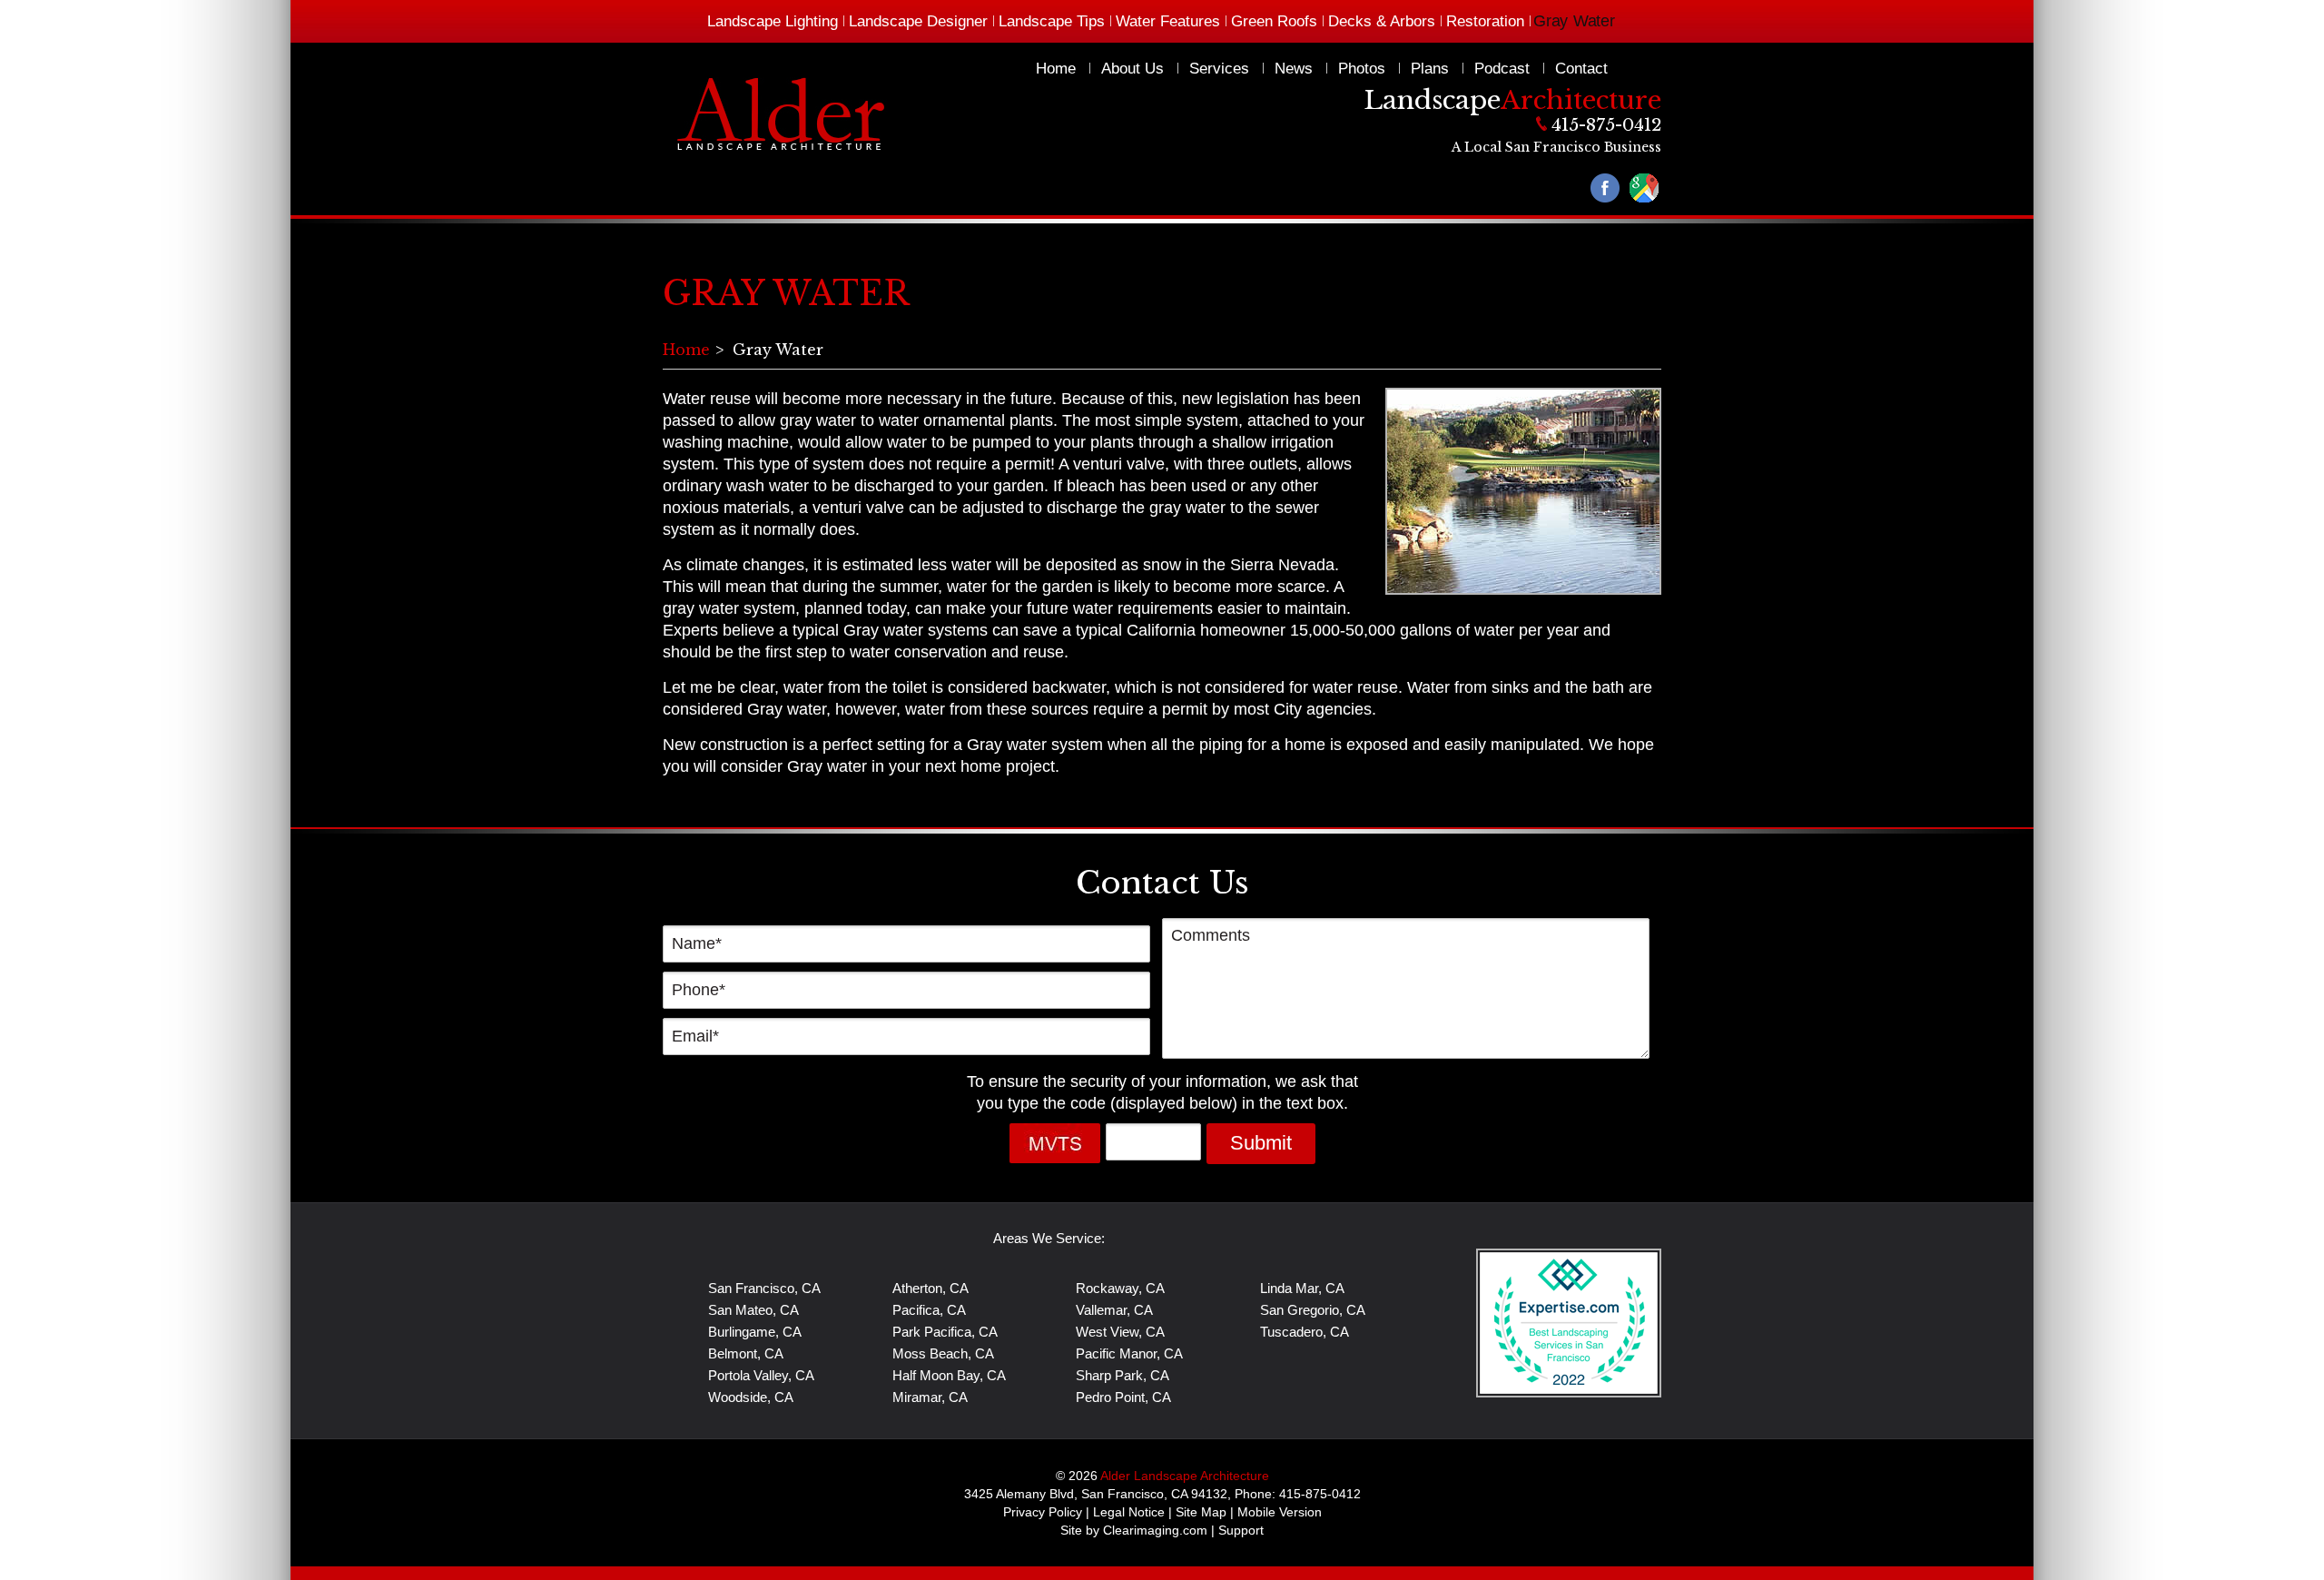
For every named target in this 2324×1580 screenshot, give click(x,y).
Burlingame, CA (755, 1332)
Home (1056, 69)
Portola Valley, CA (761, 1375)
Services (1219, 69)
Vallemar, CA (1114, 1310)
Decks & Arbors (1382, 21)
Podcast (1502, 69)
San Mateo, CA (753, 1310)
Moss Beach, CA (943, 1353)
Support (1241, 1530)
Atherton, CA (931, 1288)
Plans (1430, 69)
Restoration (1485, 21)
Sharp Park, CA (1123, 1375)
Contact (1581, 69)
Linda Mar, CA (1302, 1288)
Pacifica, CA (929, 1310)
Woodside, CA (751, 1397)
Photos (1362, 69)
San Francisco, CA (764, 1288)
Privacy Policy (1043, 1512)
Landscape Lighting (773, 21)
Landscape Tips (1052, 21)
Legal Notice (1129, 1512)
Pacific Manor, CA (1129, 1353)
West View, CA (1120, 1332)
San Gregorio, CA (1313, 1310)
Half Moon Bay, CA (949, 1375)
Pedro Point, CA (1123, 1397)
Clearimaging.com (1155, 1530)
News (1294, 69)
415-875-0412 (1606, 125)
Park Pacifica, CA (945, 1332)
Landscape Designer (918, 21)
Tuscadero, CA (1305, 1332)
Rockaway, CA (1120, 1288)
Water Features (1168, 21)
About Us (1132, 69)
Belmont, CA (746, 1353)
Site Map (1201, 1512)
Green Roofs (1274, 21)
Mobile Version (1280, 1512)
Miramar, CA (930, 1397)
